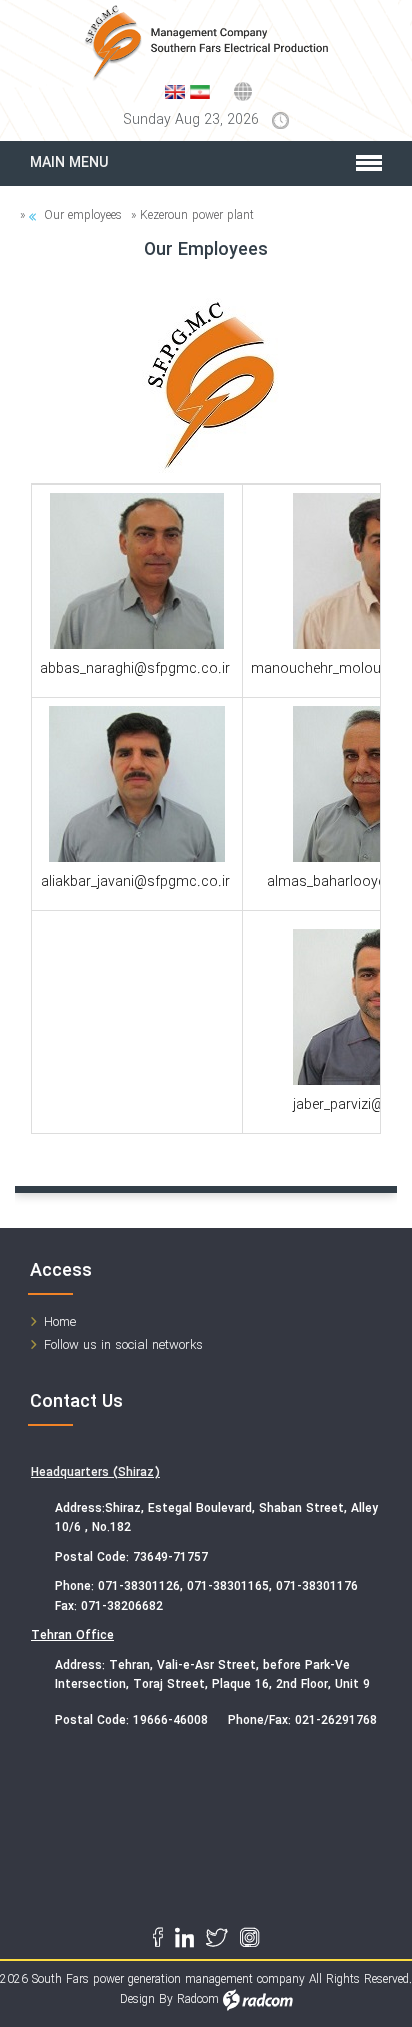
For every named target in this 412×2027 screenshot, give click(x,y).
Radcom (198, 1999)
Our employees (83, 215)
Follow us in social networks (123, 1345)
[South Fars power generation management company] (206, 43)
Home (60, 1322)
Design (137, 1999)
